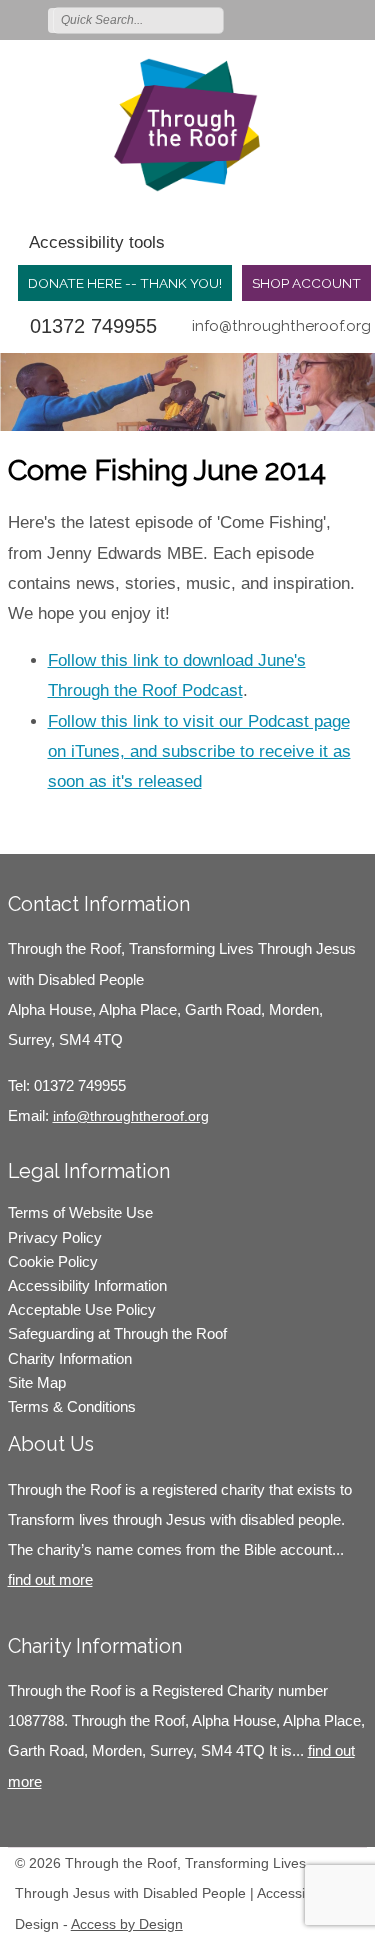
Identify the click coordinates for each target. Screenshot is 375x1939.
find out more (50, 1579)
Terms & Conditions (72, 1406)
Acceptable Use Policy (82, 1309)
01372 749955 (93, 326)
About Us (51, 1444)
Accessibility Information (87, 1285)
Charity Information (70, 1358)
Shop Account (306, 283)
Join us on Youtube (357, 19)
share (33, 824)
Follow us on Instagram (328, 19)
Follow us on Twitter (270, 19)
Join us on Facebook (299, 19)
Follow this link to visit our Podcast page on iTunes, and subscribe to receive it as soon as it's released (199, 751)
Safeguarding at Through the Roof (117, 1333)
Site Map (37, 1382)
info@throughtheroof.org (281, 326)
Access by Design (127, 1924)
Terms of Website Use (80, 1212)
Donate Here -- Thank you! (125, 283)
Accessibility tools (97, 242)
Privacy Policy (55, 1237)
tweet (58, 824)
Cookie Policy (53, 1261)
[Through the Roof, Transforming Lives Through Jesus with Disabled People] (187, 125)
